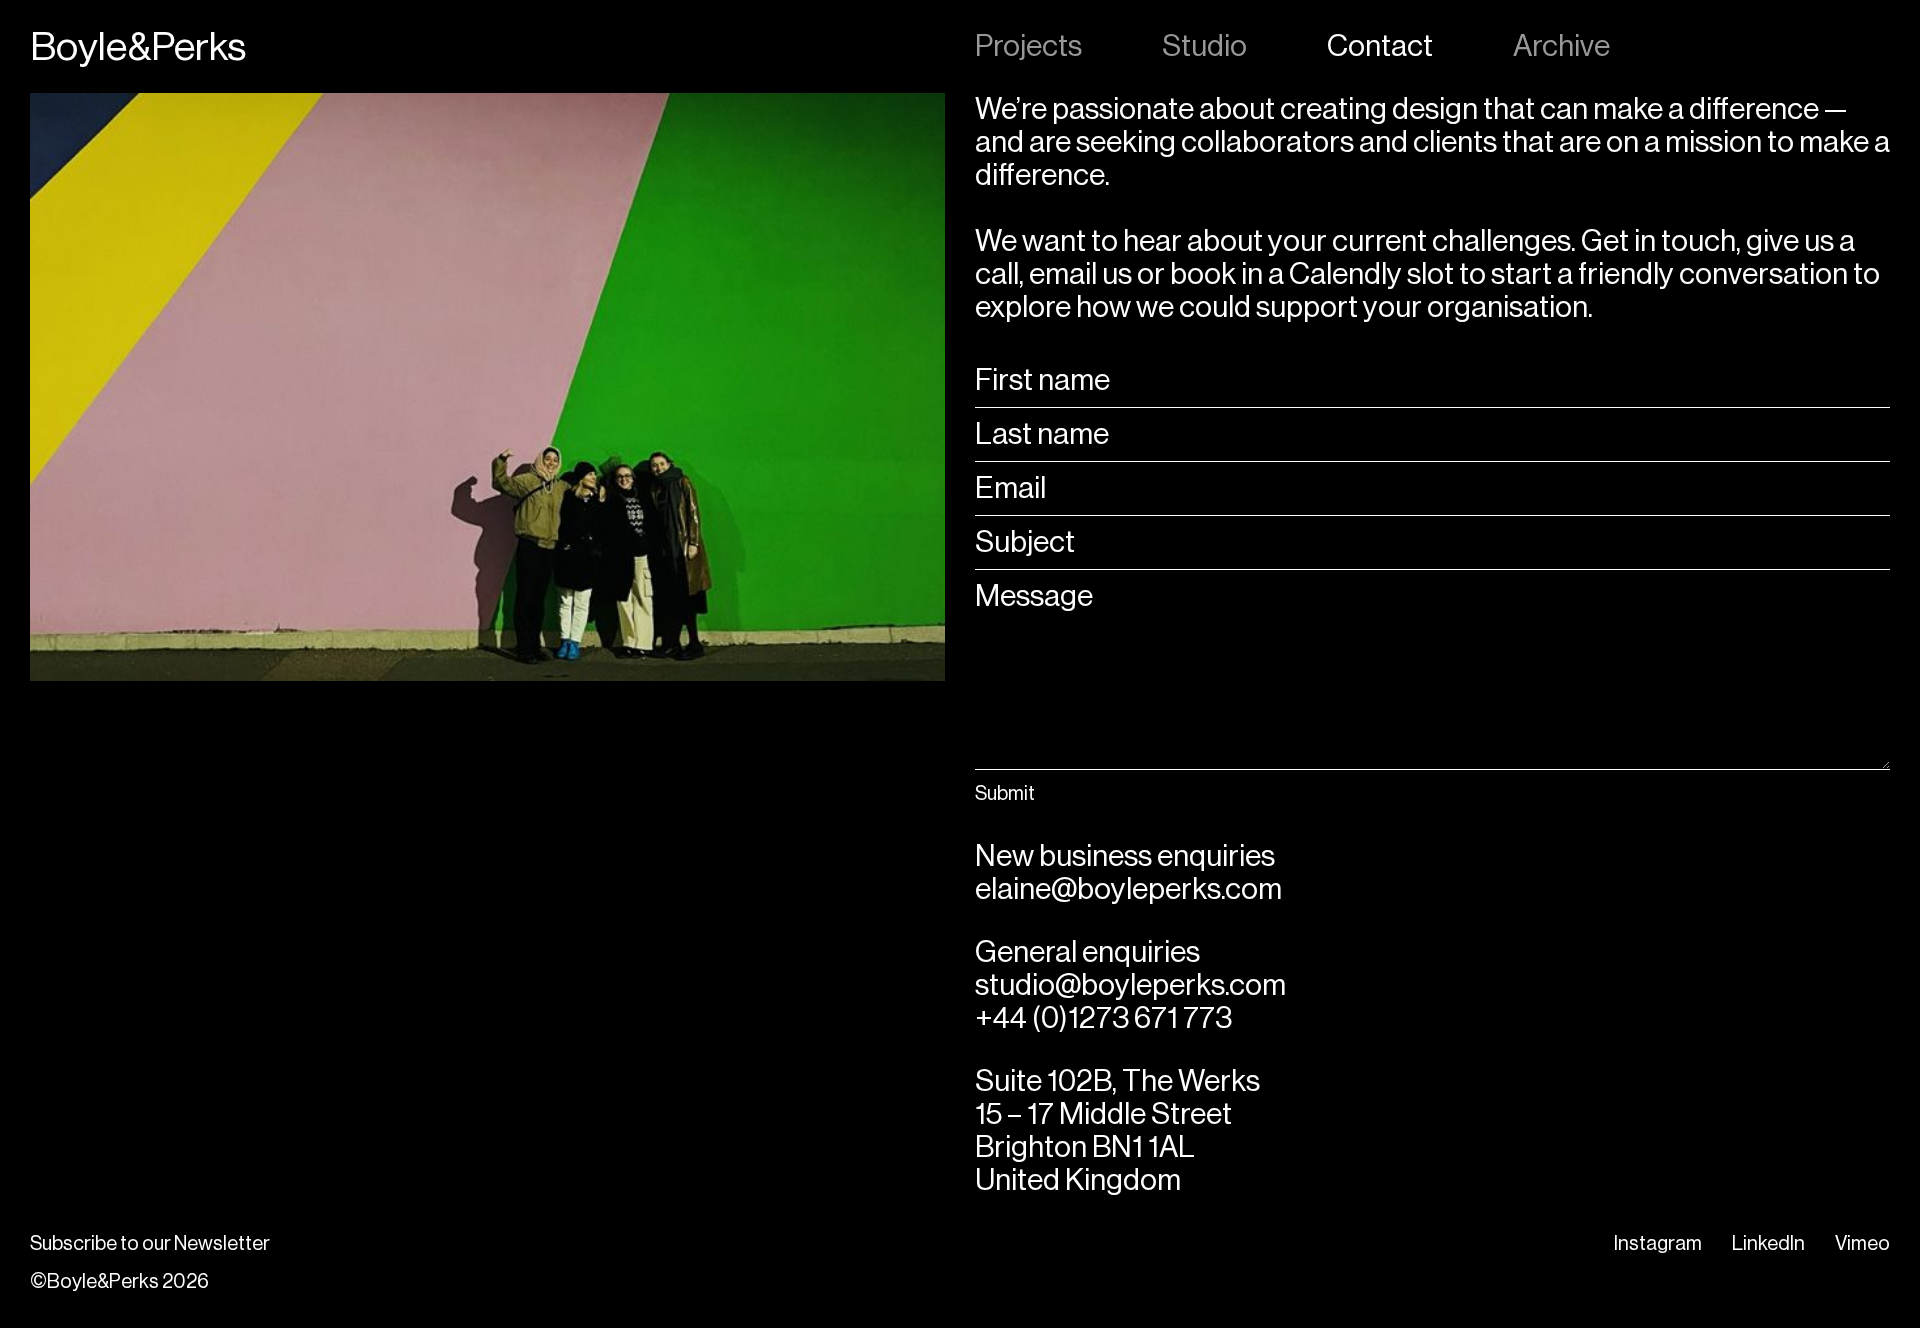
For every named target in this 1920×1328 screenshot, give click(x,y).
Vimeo (1862, 1243)
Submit (1005, 793)
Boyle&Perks (138, 46)
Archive (1561, 46)
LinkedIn (1768, 1243)
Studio (1204, 46)
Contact (1380, 46)
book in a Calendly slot (1314, 274)
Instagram (1658, 1243)
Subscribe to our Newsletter (150, 1243)
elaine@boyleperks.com (1128, 889)
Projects (1028, 46)
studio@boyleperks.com (1130, 985)
